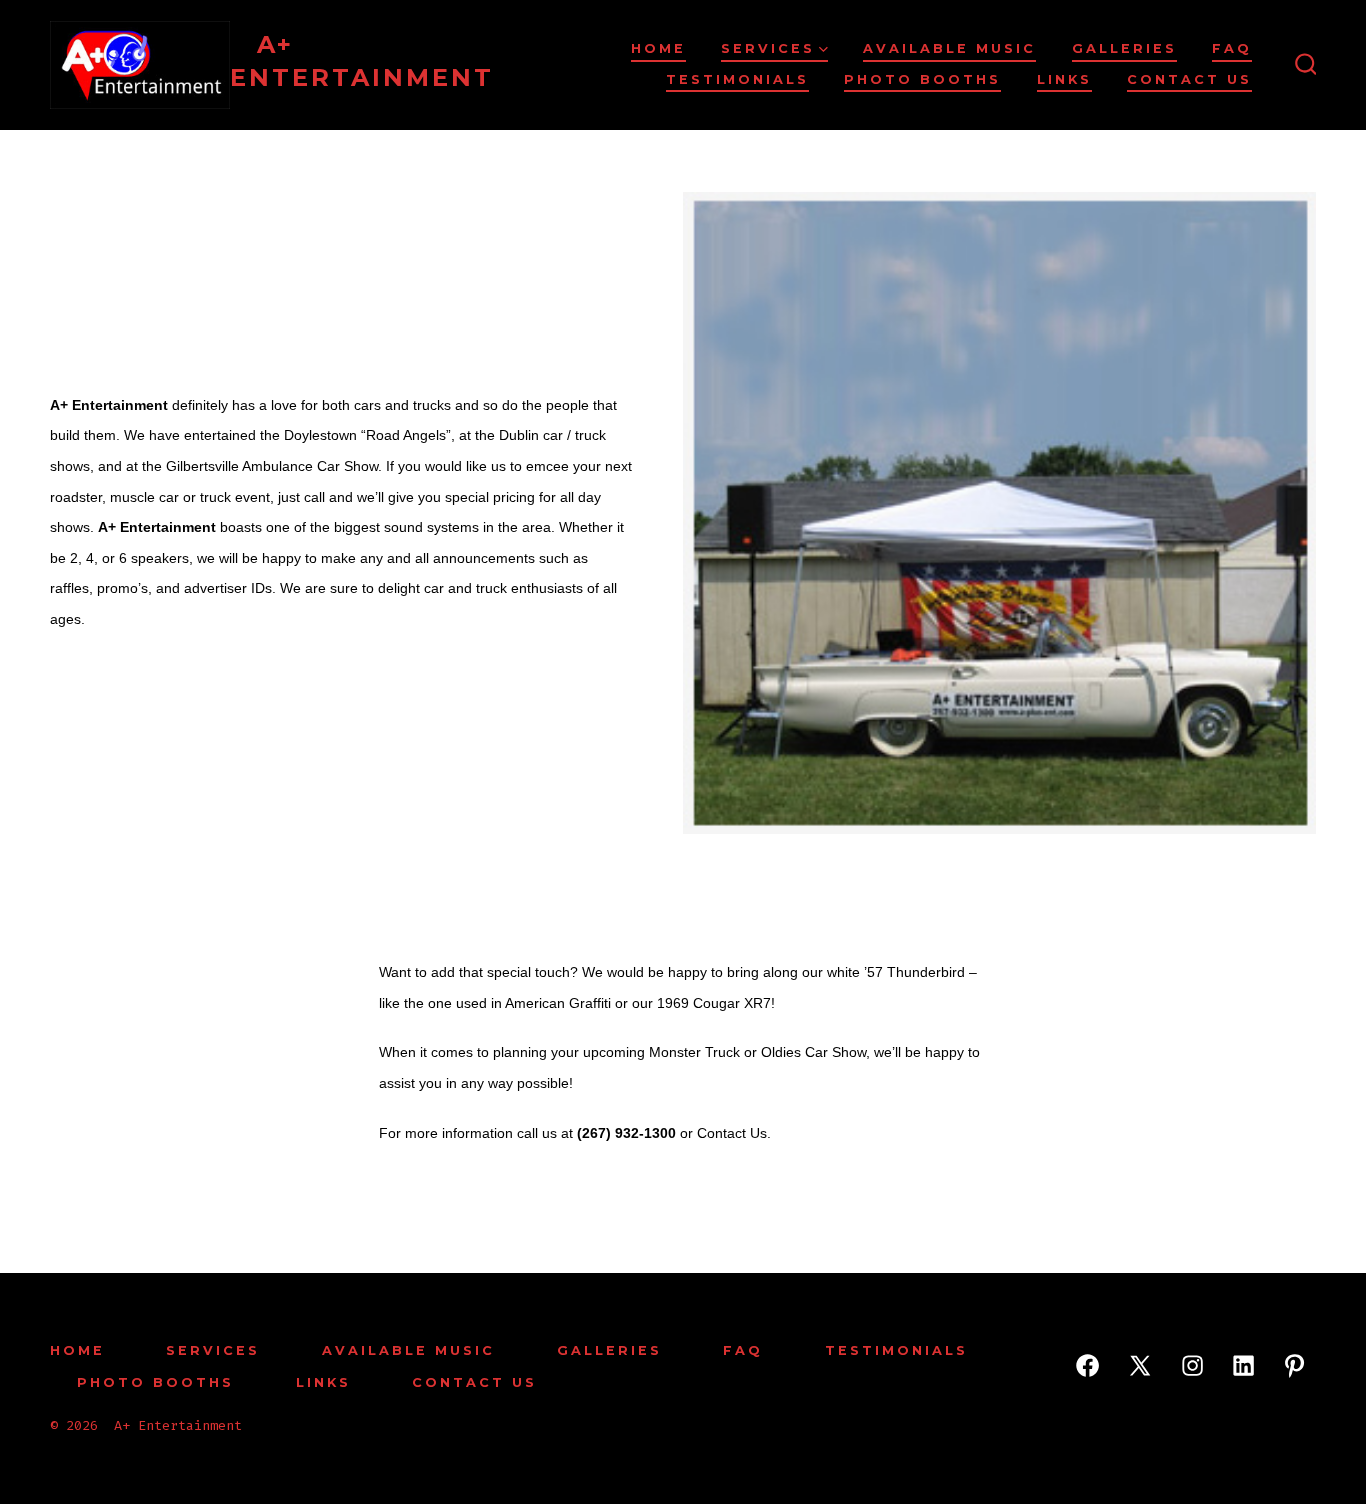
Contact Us (1189, 79)
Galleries (1124, 48)
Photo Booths (922, 79)
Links (1064, 79)
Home (658, 48)
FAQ (1232, 48)
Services (768, 48)
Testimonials (737, 79)
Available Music (949, 48)
